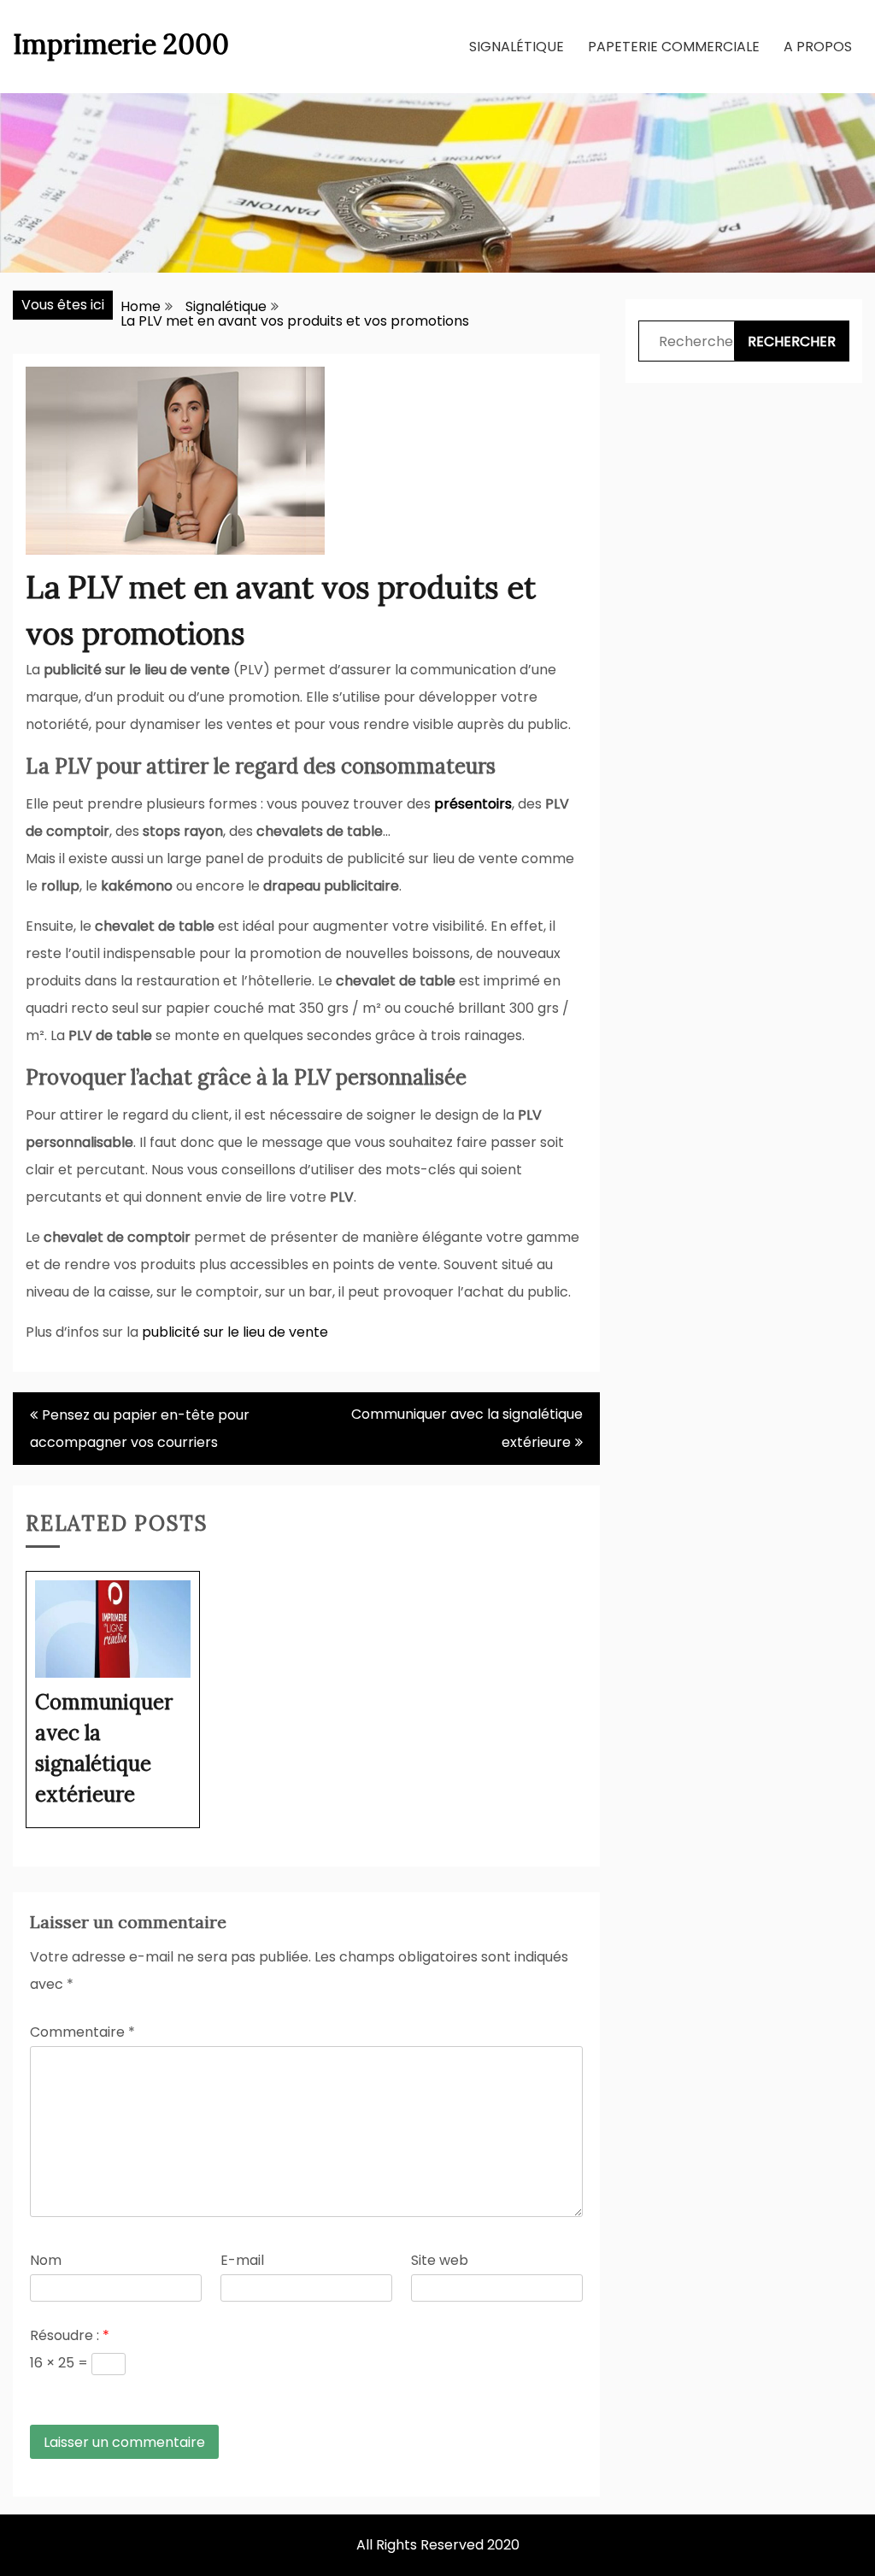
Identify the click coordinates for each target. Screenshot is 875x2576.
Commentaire (82, 2032)
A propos (818, 47)
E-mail (242, 2260)
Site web (440, 2260)
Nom (46, 2260)
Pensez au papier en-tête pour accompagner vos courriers (140, 1429)
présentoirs (473, 804)
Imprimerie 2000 (121, 44)
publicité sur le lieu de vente (235, 1332)
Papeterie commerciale (674, 47)
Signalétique (517, 47)
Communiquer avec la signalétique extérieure (467, 1428)
